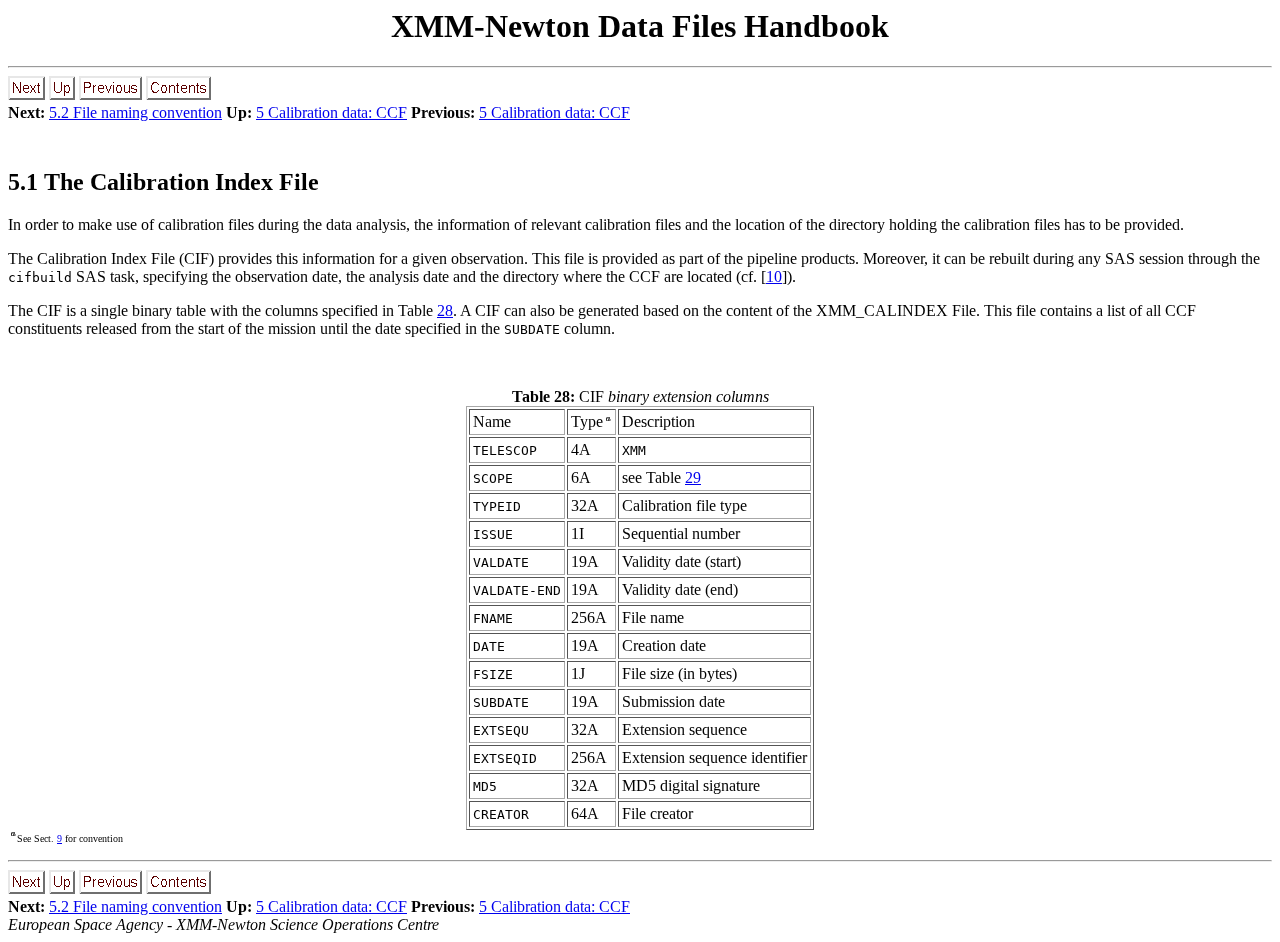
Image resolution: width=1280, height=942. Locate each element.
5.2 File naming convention (135, 112)
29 (693, 477)
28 (445, 310)
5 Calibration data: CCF (331, 112)
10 (774, 276)
